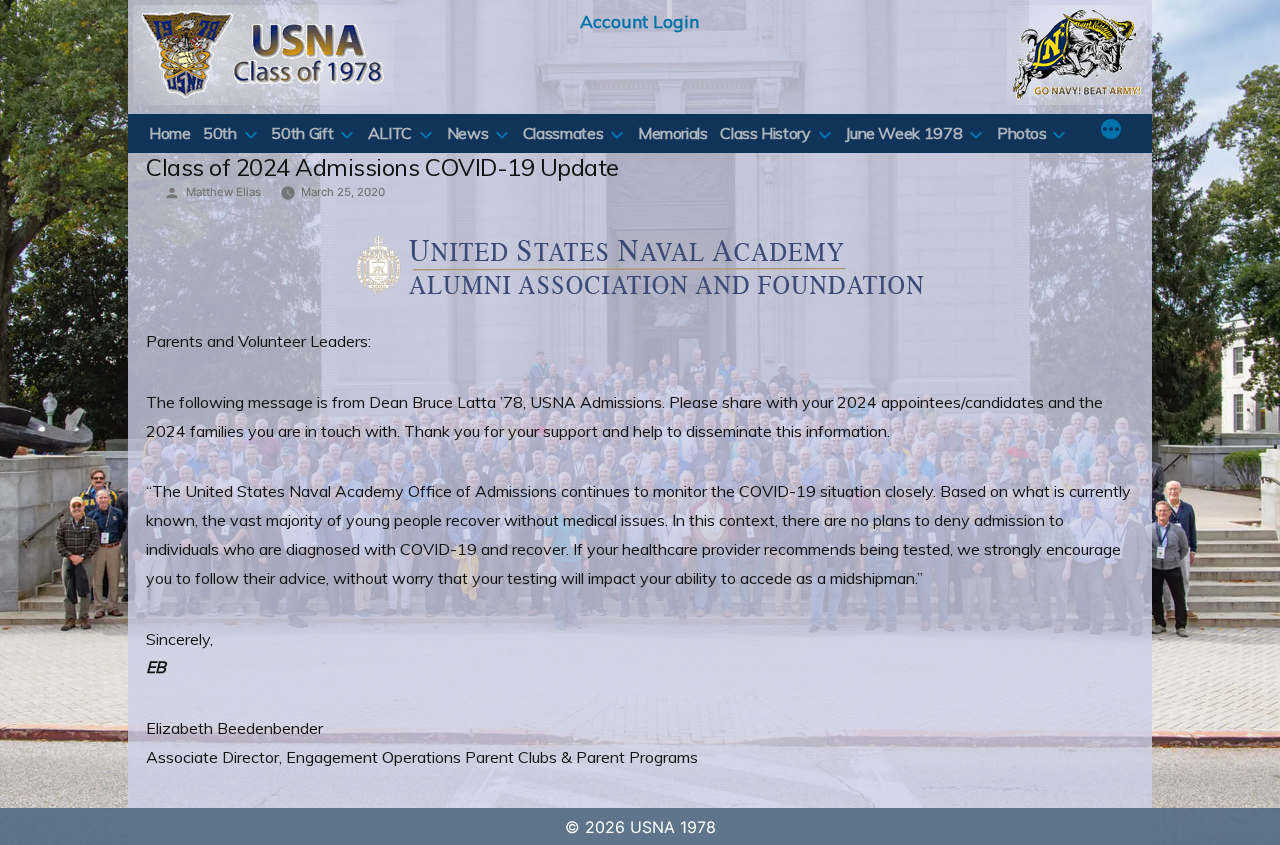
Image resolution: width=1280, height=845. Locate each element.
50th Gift (302, 133)
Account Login (639, 21)
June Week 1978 (903, 133)
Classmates (563, 133)
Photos (1022, 133)
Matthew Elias (223, 192)
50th (220, 133)
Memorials (673, 133)
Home (170, 133)
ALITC (390, 133)
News (468, 133)
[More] (1111, 131)
